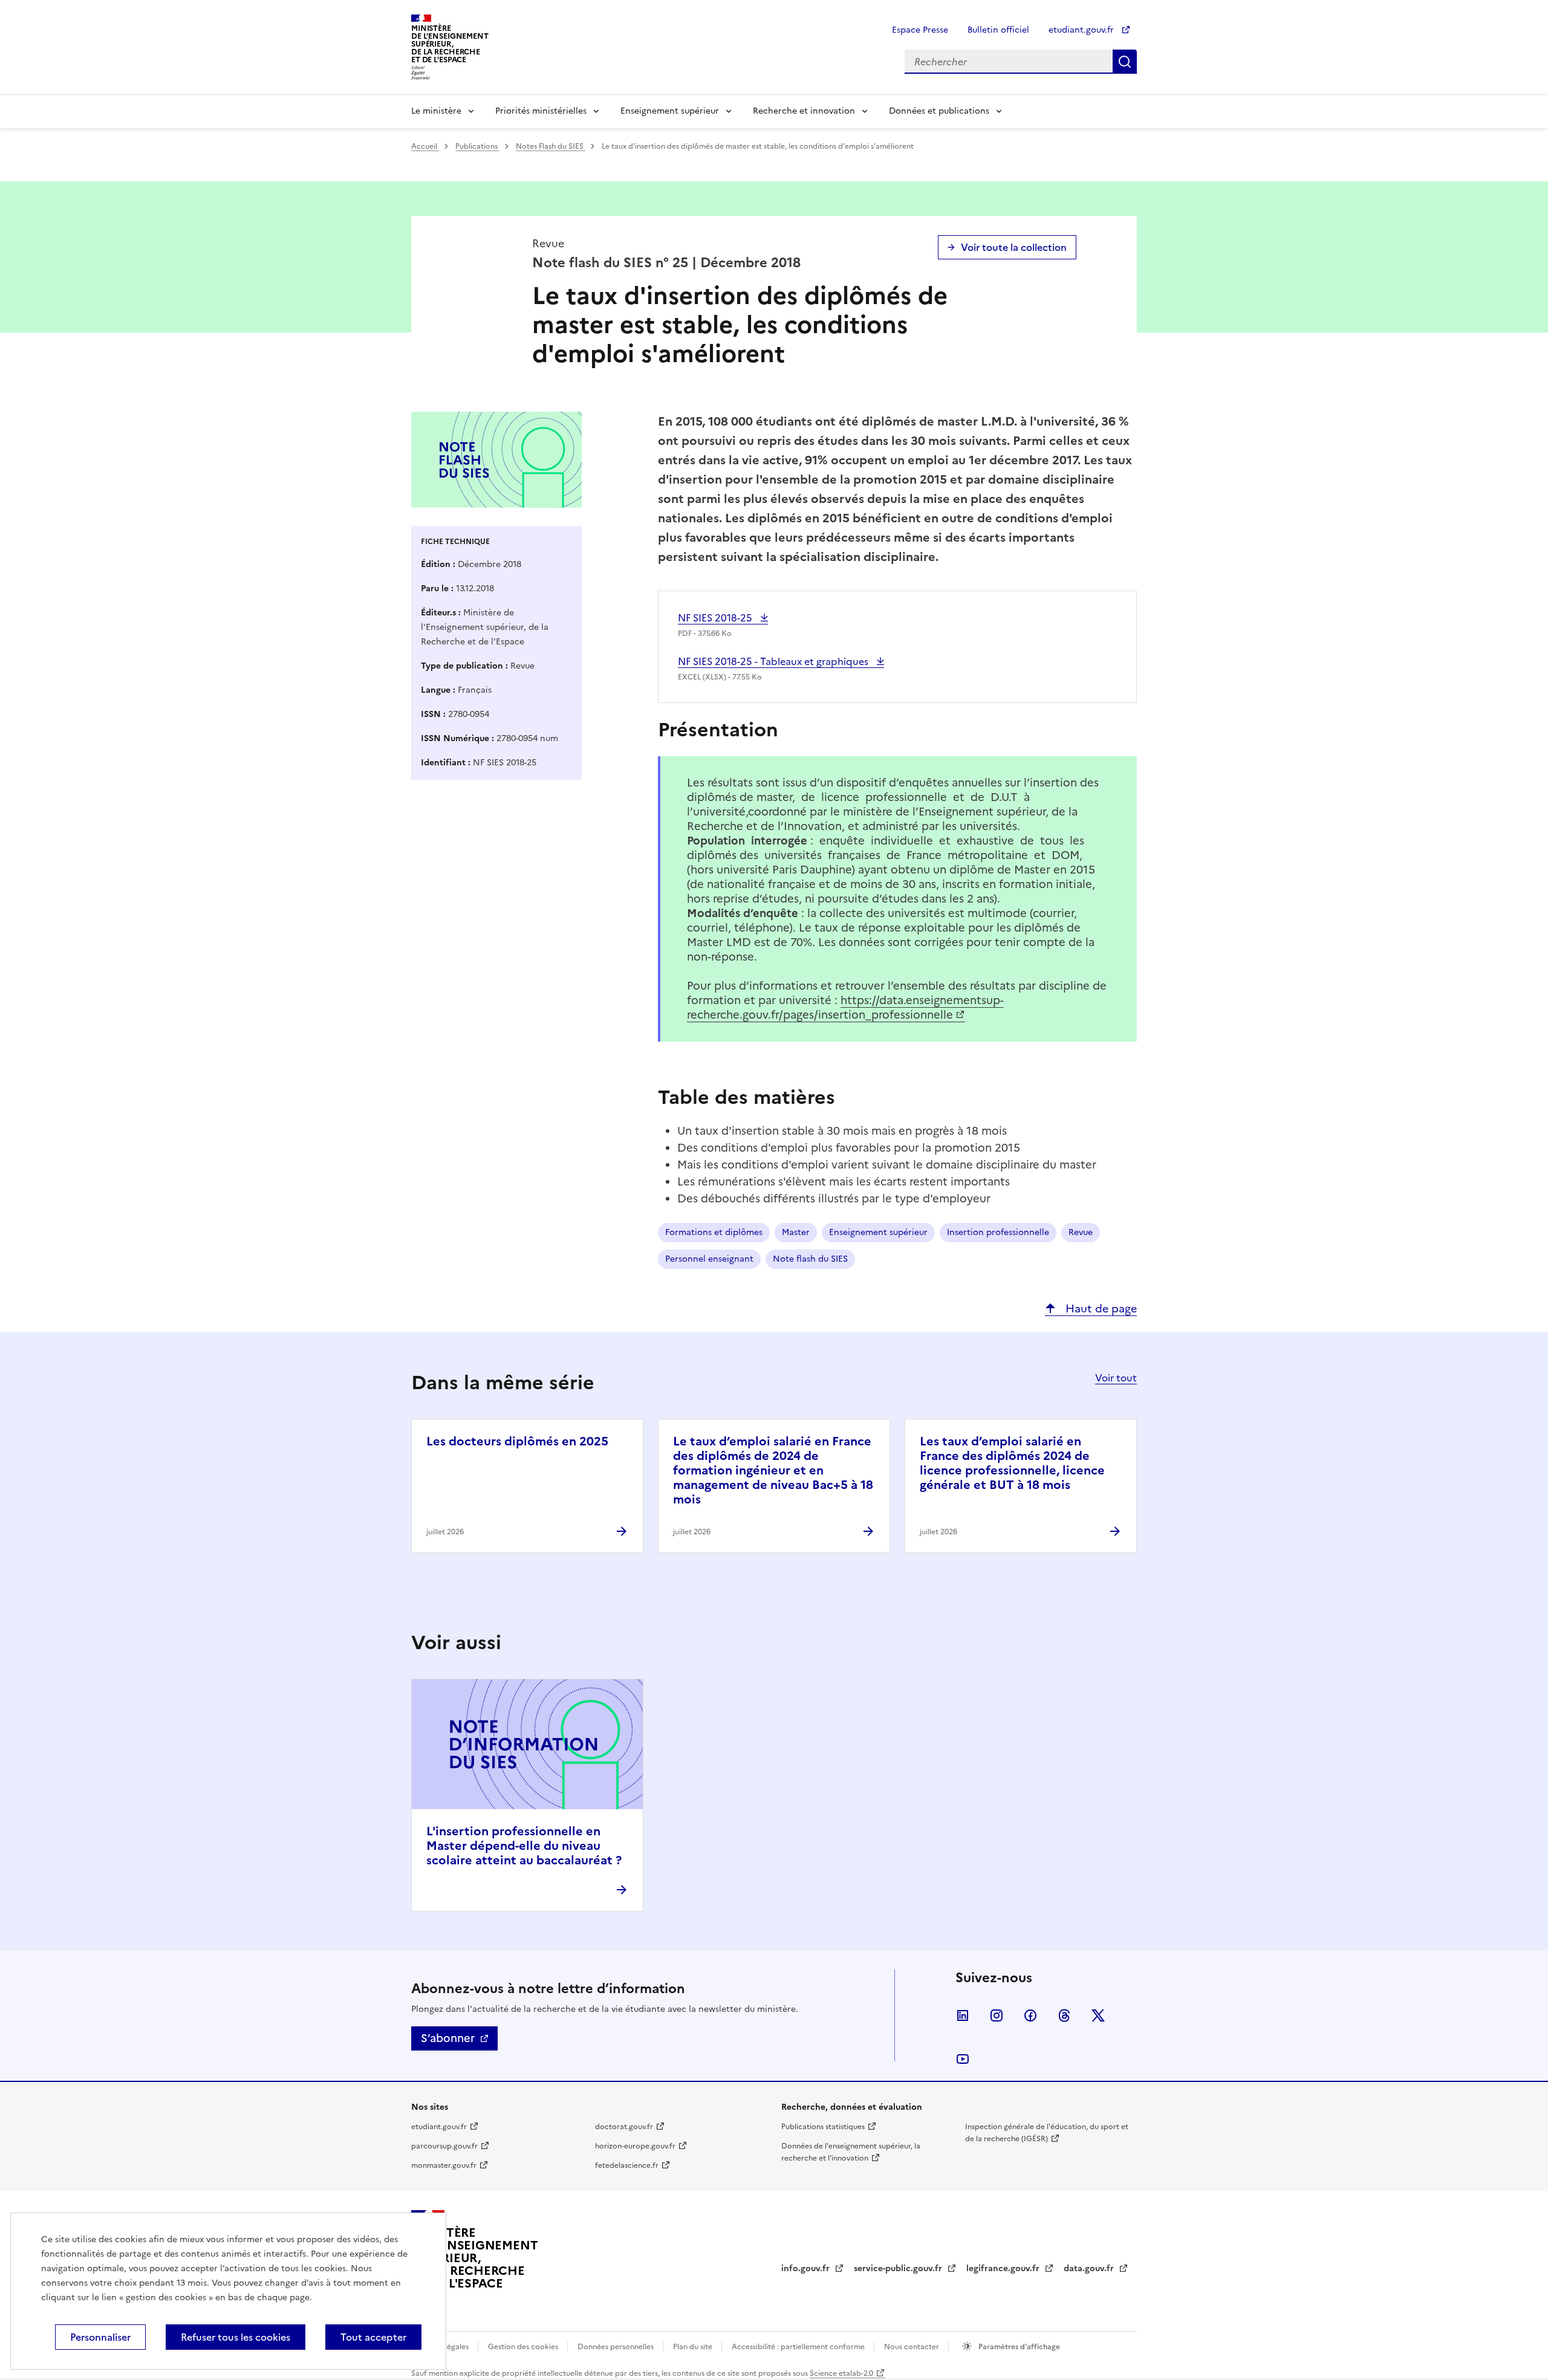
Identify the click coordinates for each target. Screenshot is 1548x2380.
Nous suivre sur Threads (1064, 2015)
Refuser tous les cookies (236, 2337)
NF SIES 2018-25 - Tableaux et (774, 661)
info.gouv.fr (807, 2268)
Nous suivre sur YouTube (963, 2059)
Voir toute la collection (1014, 247)
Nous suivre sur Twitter (1098, 2015)
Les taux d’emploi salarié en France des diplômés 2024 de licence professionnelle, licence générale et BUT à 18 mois (1012, 1463)
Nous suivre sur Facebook (1030, 2015)
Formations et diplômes (714, 1232)
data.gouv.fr (1090, 2268)
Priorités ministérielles (541, 111)
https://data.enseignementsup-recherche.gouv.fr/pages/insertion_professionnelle (845, 1007)
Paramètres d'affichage (1018, 2347)
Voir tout (1116, 1378)
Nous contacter (912, 2347)
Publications (477, 146)
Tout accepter (373, 2337)
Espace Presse (920, 30)
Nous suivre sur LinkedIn (963, 2015)
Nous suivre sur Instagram (997, 2015)
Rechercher (1125, 62)
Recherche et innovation (804, 111)
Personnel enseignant (709, 1259)
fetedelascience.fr (627, 2165)
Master (796, 1232)
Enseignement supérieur (670, 111)
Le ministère (436, 111)
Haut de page (1100, 1308)
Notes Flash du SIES (551, 146)
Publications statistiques (823, 2127)
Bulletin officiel (998, 30)
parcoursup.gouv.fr (444, 2146)
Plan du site (694, 2347)
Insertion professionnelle (998, 1232)
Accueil (425, 146)
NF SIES (716, 618)
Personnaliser (100, 2337)
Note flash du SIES (810, 1259)
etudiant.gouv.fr (1082, 30)
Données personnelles (616, 2347)
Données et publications (939, 111)
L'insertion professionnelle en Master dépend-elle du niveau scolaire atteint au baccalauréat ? (524, 1846)
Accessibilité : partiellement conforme (799, 2347)
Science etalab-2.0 (841, 2373)
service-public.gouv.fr (899, 2268)
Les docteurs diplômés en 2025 (517, 1441)
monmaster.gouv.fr (444, 2165)
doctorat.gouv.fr (624, 2127)
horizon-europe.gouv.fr (635, 2146)
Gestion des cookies (524, 2347)
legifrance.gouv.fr (1004, 2268)
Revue (1081, 1232)
